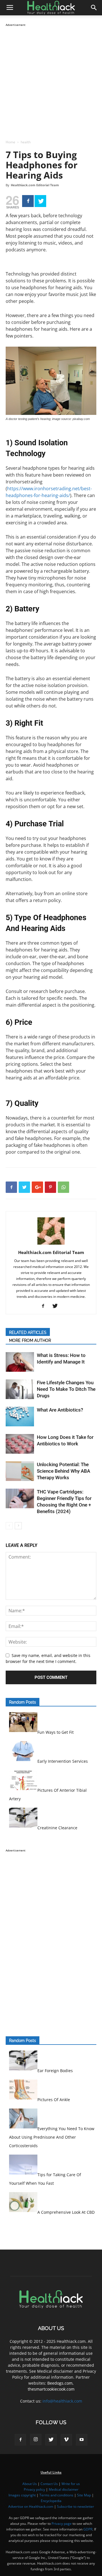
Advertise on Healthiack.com (31, 2506)
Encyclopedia (51, 2501)
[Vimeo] (66, 2440)
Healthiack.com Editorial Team (35, 185)
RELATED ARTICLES (28, 1333)
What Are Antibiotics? (60, 1410)
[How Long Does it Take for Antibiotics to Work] (20, 1444)
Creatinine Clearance (57, 1828)
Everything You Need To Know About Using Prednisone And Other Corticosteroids (52, 2137)
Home (10, 142)
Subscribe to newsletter (76, 2506)
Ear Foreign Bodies (55, 2071)
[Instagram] (36, 2440)
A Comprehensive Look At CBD (66, 2212)
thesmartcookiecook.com (51, 2389)
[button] (94, 8)
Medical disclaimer (64, 2489)
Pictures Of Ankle (54, 2100)
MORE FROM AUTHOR (30, 1340)
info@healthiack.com (62, 2401)
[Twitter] (40, 201)
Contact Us (49, 2484)
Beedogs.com (60, 2383)
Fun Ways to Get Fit (56, 1732)
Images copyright (22, 2495)
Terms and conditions (56, 2495)
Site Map (84, 2495)
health (26, 142)
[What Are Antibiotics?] (20, 1417)
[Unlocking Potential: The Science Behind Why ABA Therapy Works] (20, 1471)
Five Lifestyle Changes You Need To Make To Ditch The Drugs (66, 1389)
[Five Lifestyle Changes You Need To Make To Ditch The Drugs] (20, 1389)
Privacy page (62, 2524)
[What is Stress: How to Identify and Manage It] (20, 1362)
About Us (30, 2484)
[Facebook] (28, 201)
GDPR (88, 2529)
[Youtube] (82, 2440)
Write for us (71, 2484)
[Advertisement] (51, 79)
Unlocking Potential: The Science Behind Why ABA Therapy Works (63, 1471)
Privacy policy (34, 2489)
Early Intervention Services (63, 1761)
